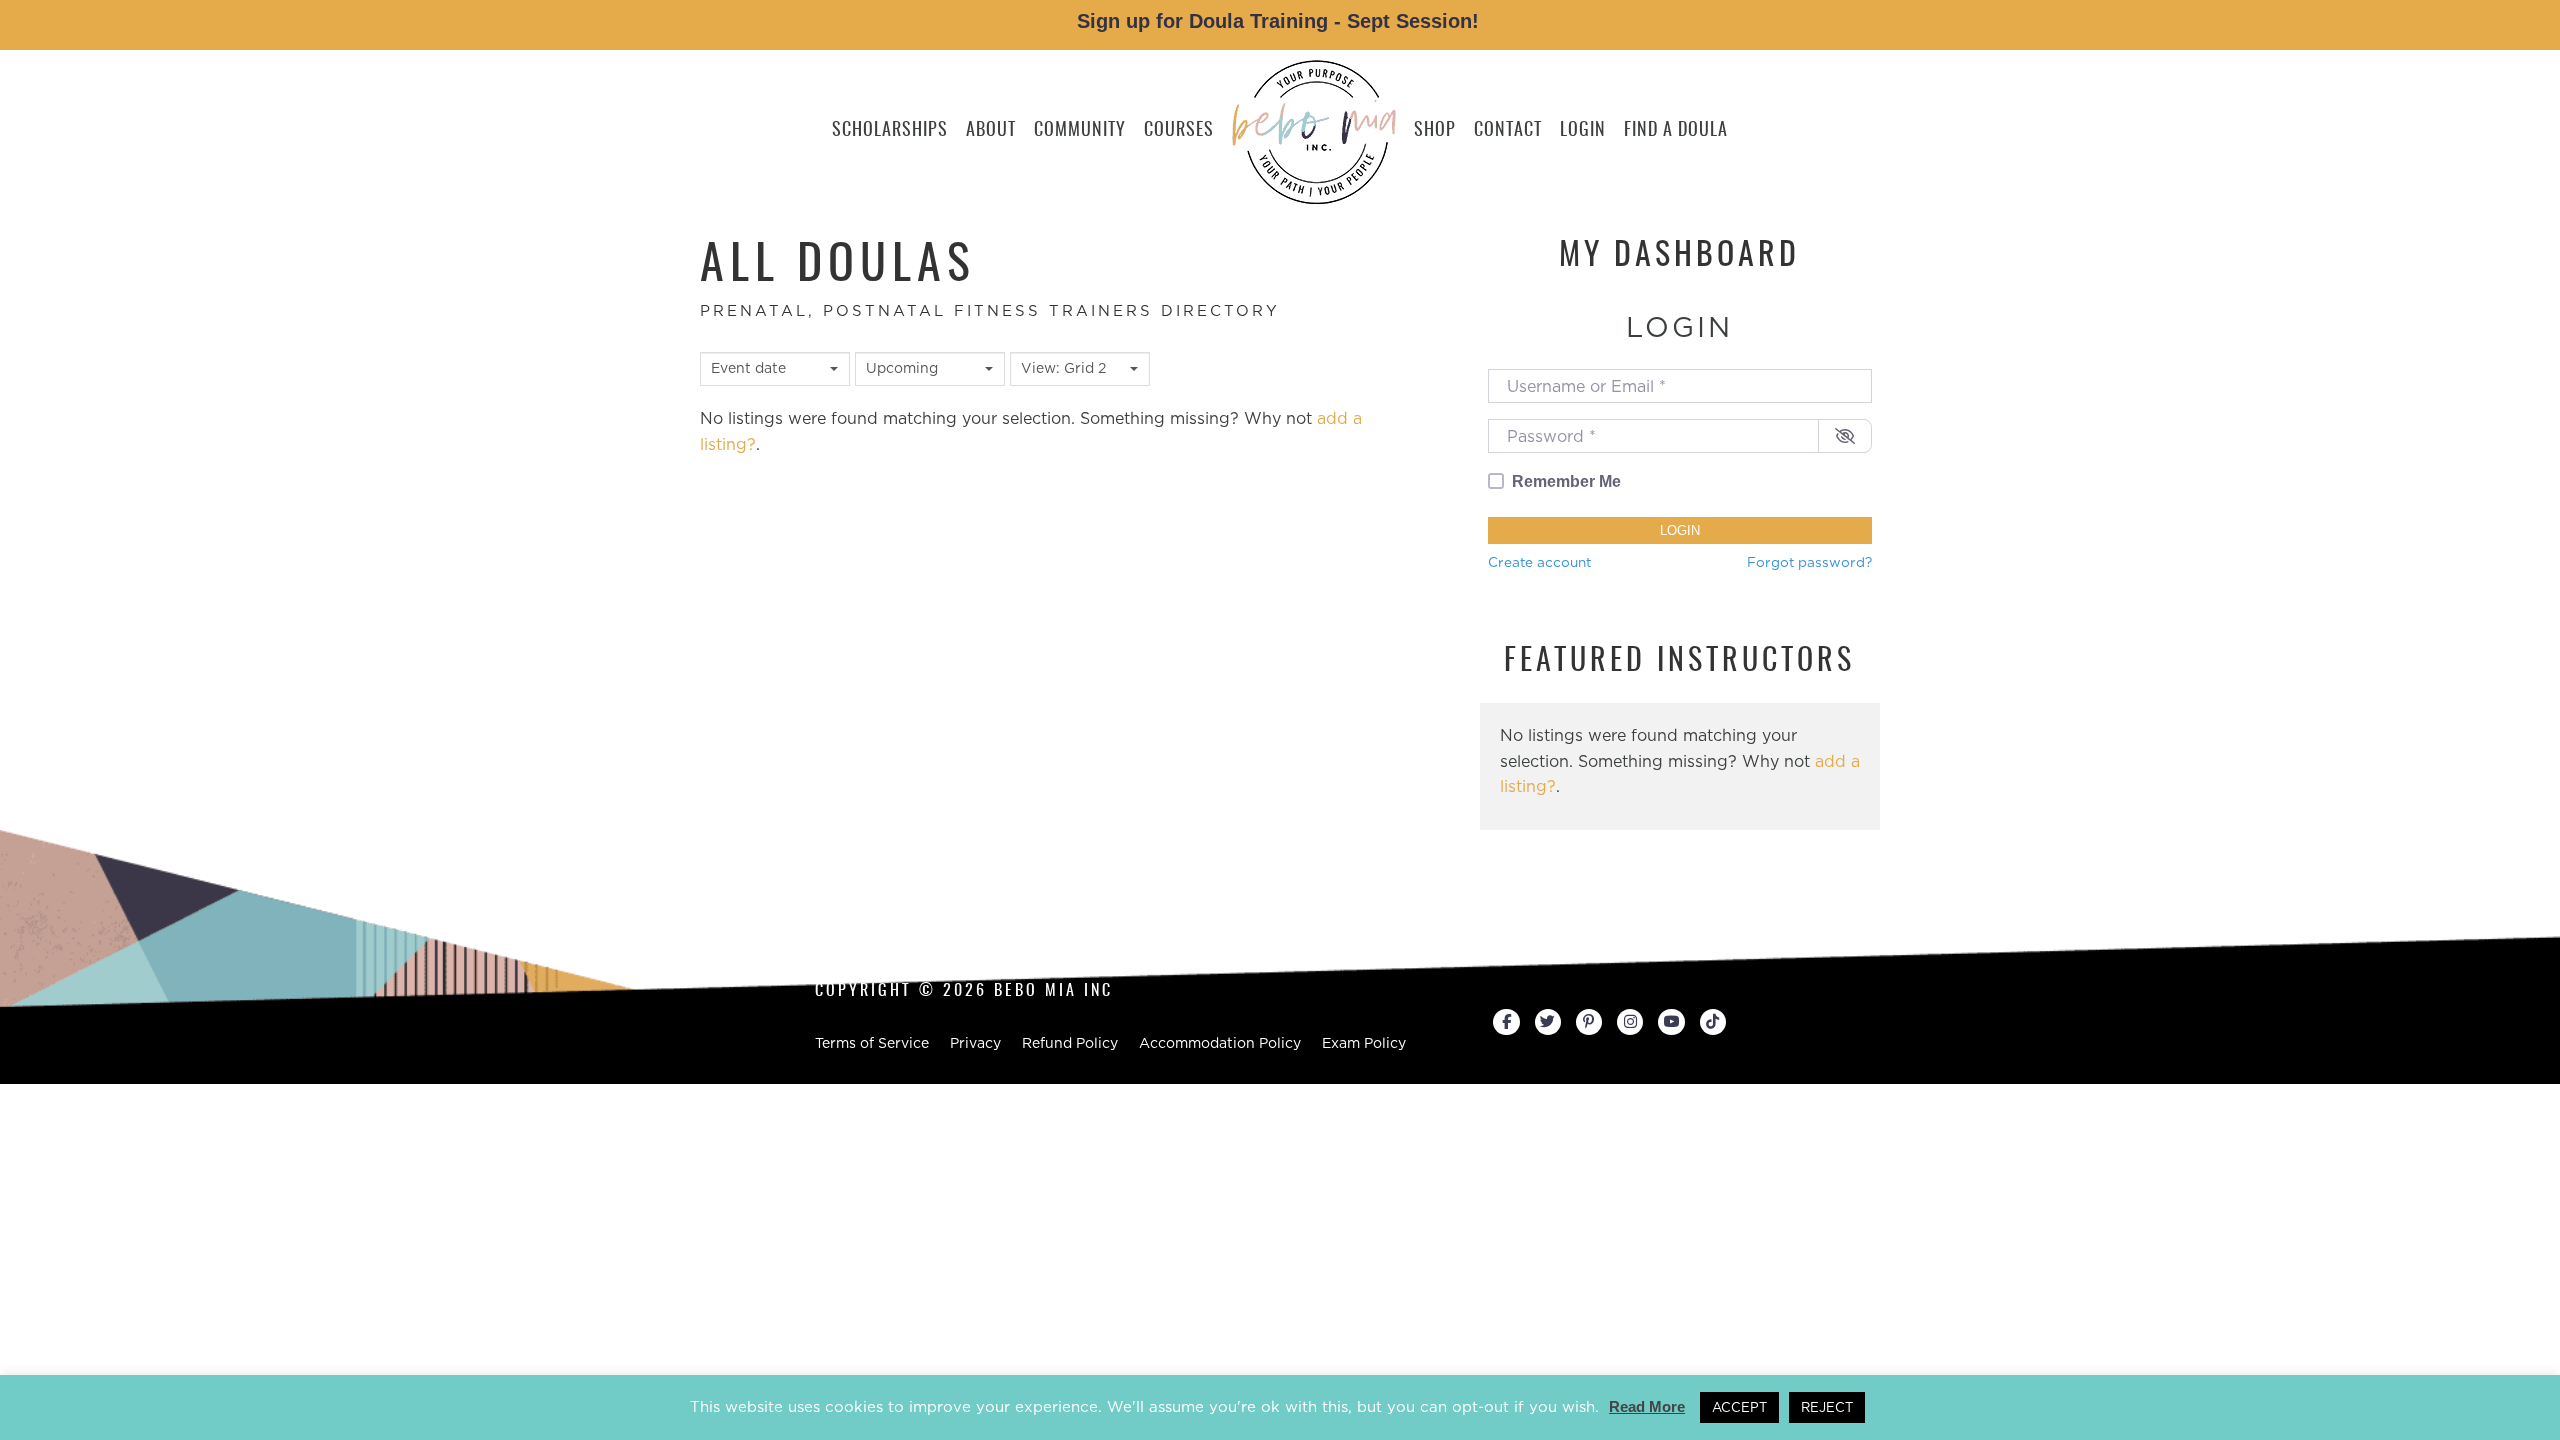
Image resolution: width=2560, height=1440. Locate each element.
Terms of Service (872, 1043)
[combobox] (775, 369)
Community (1080, 131)
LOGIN (1583, 131)
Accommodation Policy (1220, 1043)
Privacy (975, 1043)
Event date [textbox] (748, 368)
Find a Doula (1676, 131)
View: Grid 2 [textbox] (1063, 368)
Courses (1179, 131)
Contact (1508, 131)
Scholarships (890, 131)
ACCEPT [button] (1739, 1407)
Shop (1435, 131)
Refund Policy (1070, 1043)
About (991, 131)
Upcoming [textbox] (902, 368)
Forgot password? (1809, 562)
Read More (1647, 1406)
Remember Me (1566, 481)
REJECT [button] (1827, 1407)
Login (1680, 530)
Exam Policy (1364, 1043)
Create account (1539, 562)
